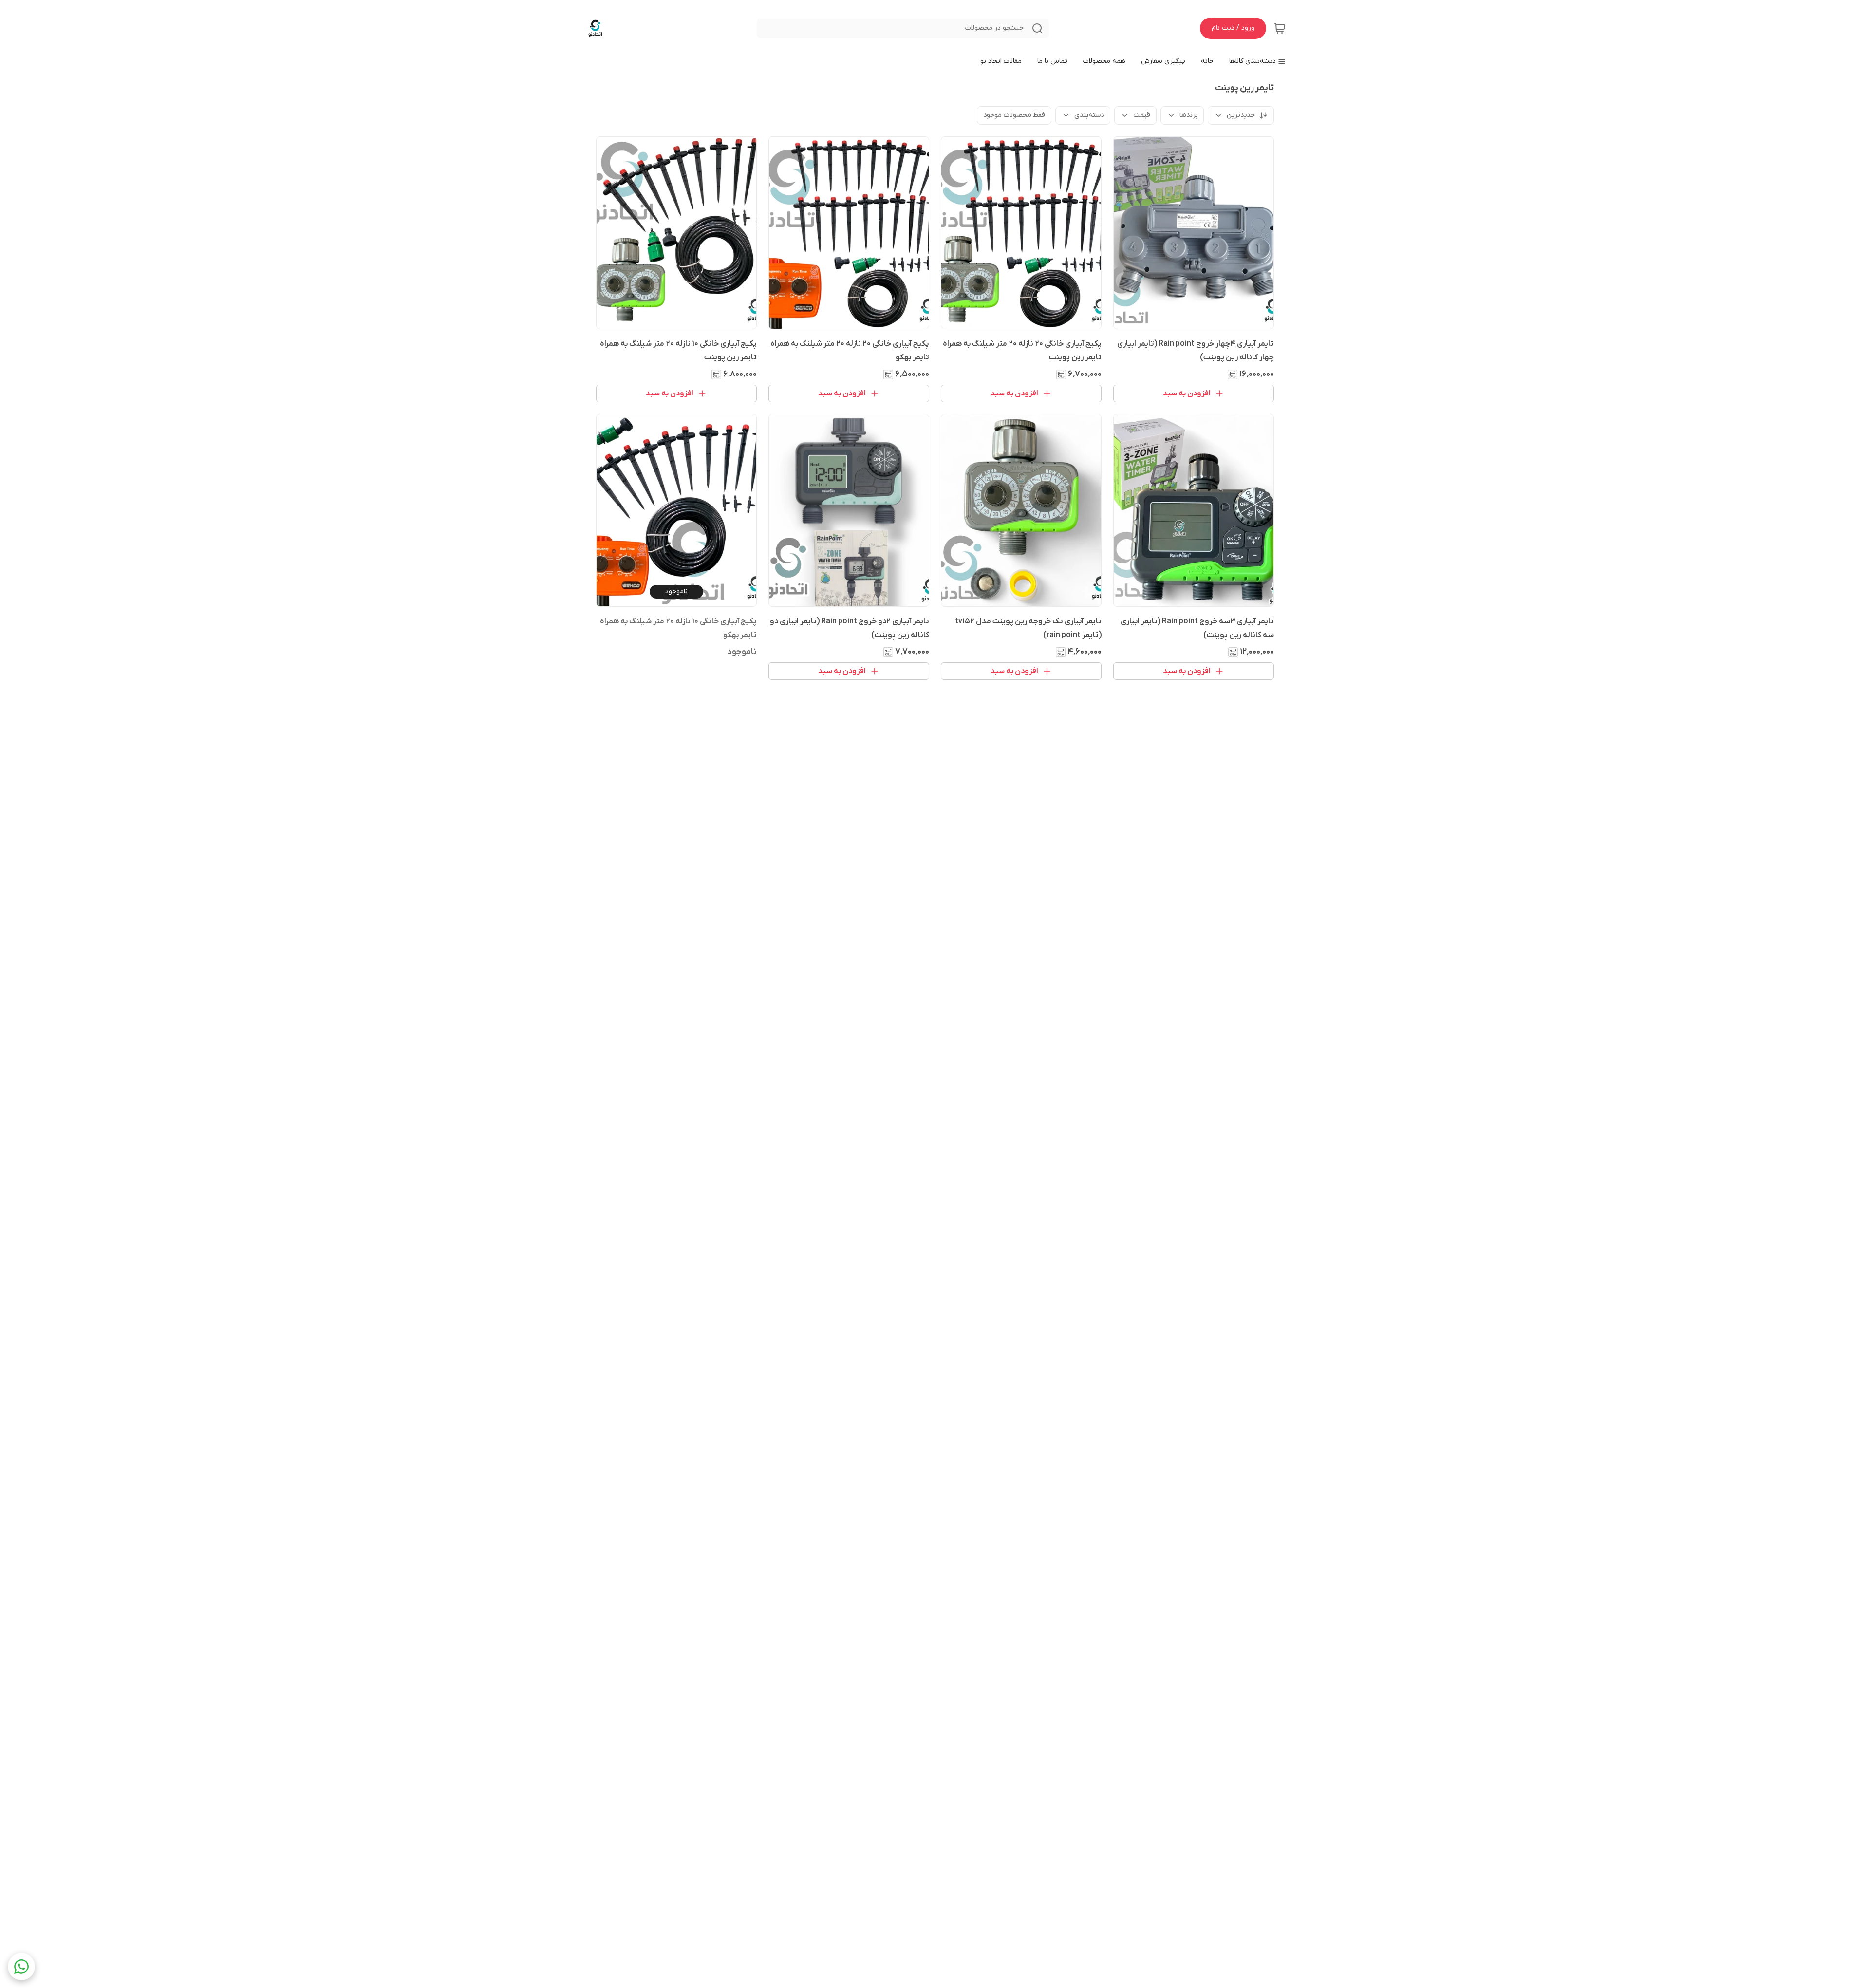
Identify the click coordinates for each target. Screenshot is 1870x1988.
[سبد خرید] (1280, 28)
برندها (1188, 115)
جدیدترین (1241, 115)
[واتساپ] (21, 1967)
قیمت (1142, 115)
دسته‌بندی (1089, 115)
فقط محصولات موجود (1014, 115)
